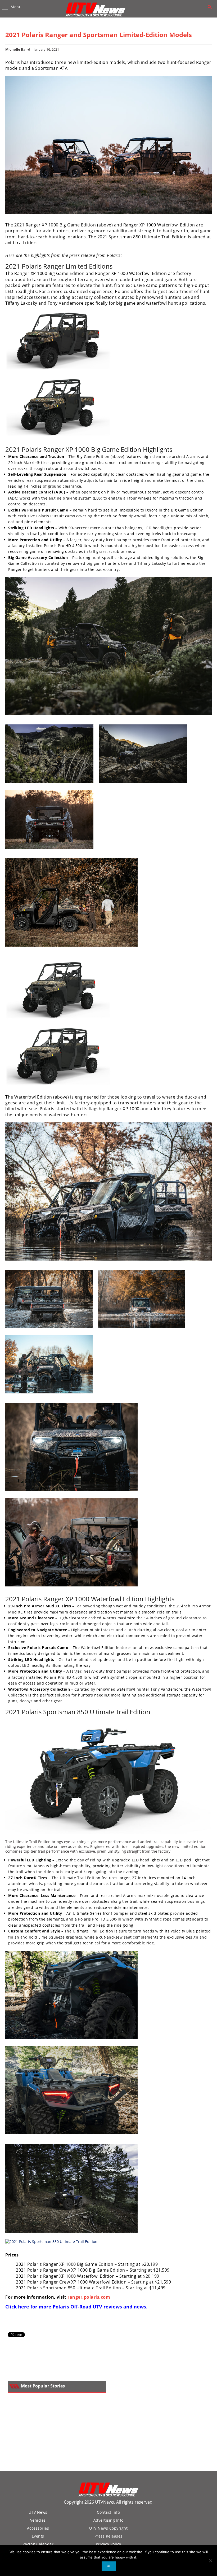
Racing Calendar (38, 2544)
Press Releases (108, 2536)
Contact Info (108, 2512)
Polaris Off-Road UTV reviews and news (99, 2307)
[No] (210, 2561)
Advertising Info (108, 2520)
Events (38, 2536)
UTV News (38, 2512)
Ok (109, 2566)
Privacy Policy (108, 2544)
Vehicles (38, 2520)
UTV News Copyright (108, 2528)
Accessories (38, 2528)
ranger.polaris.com (89, 2297)
